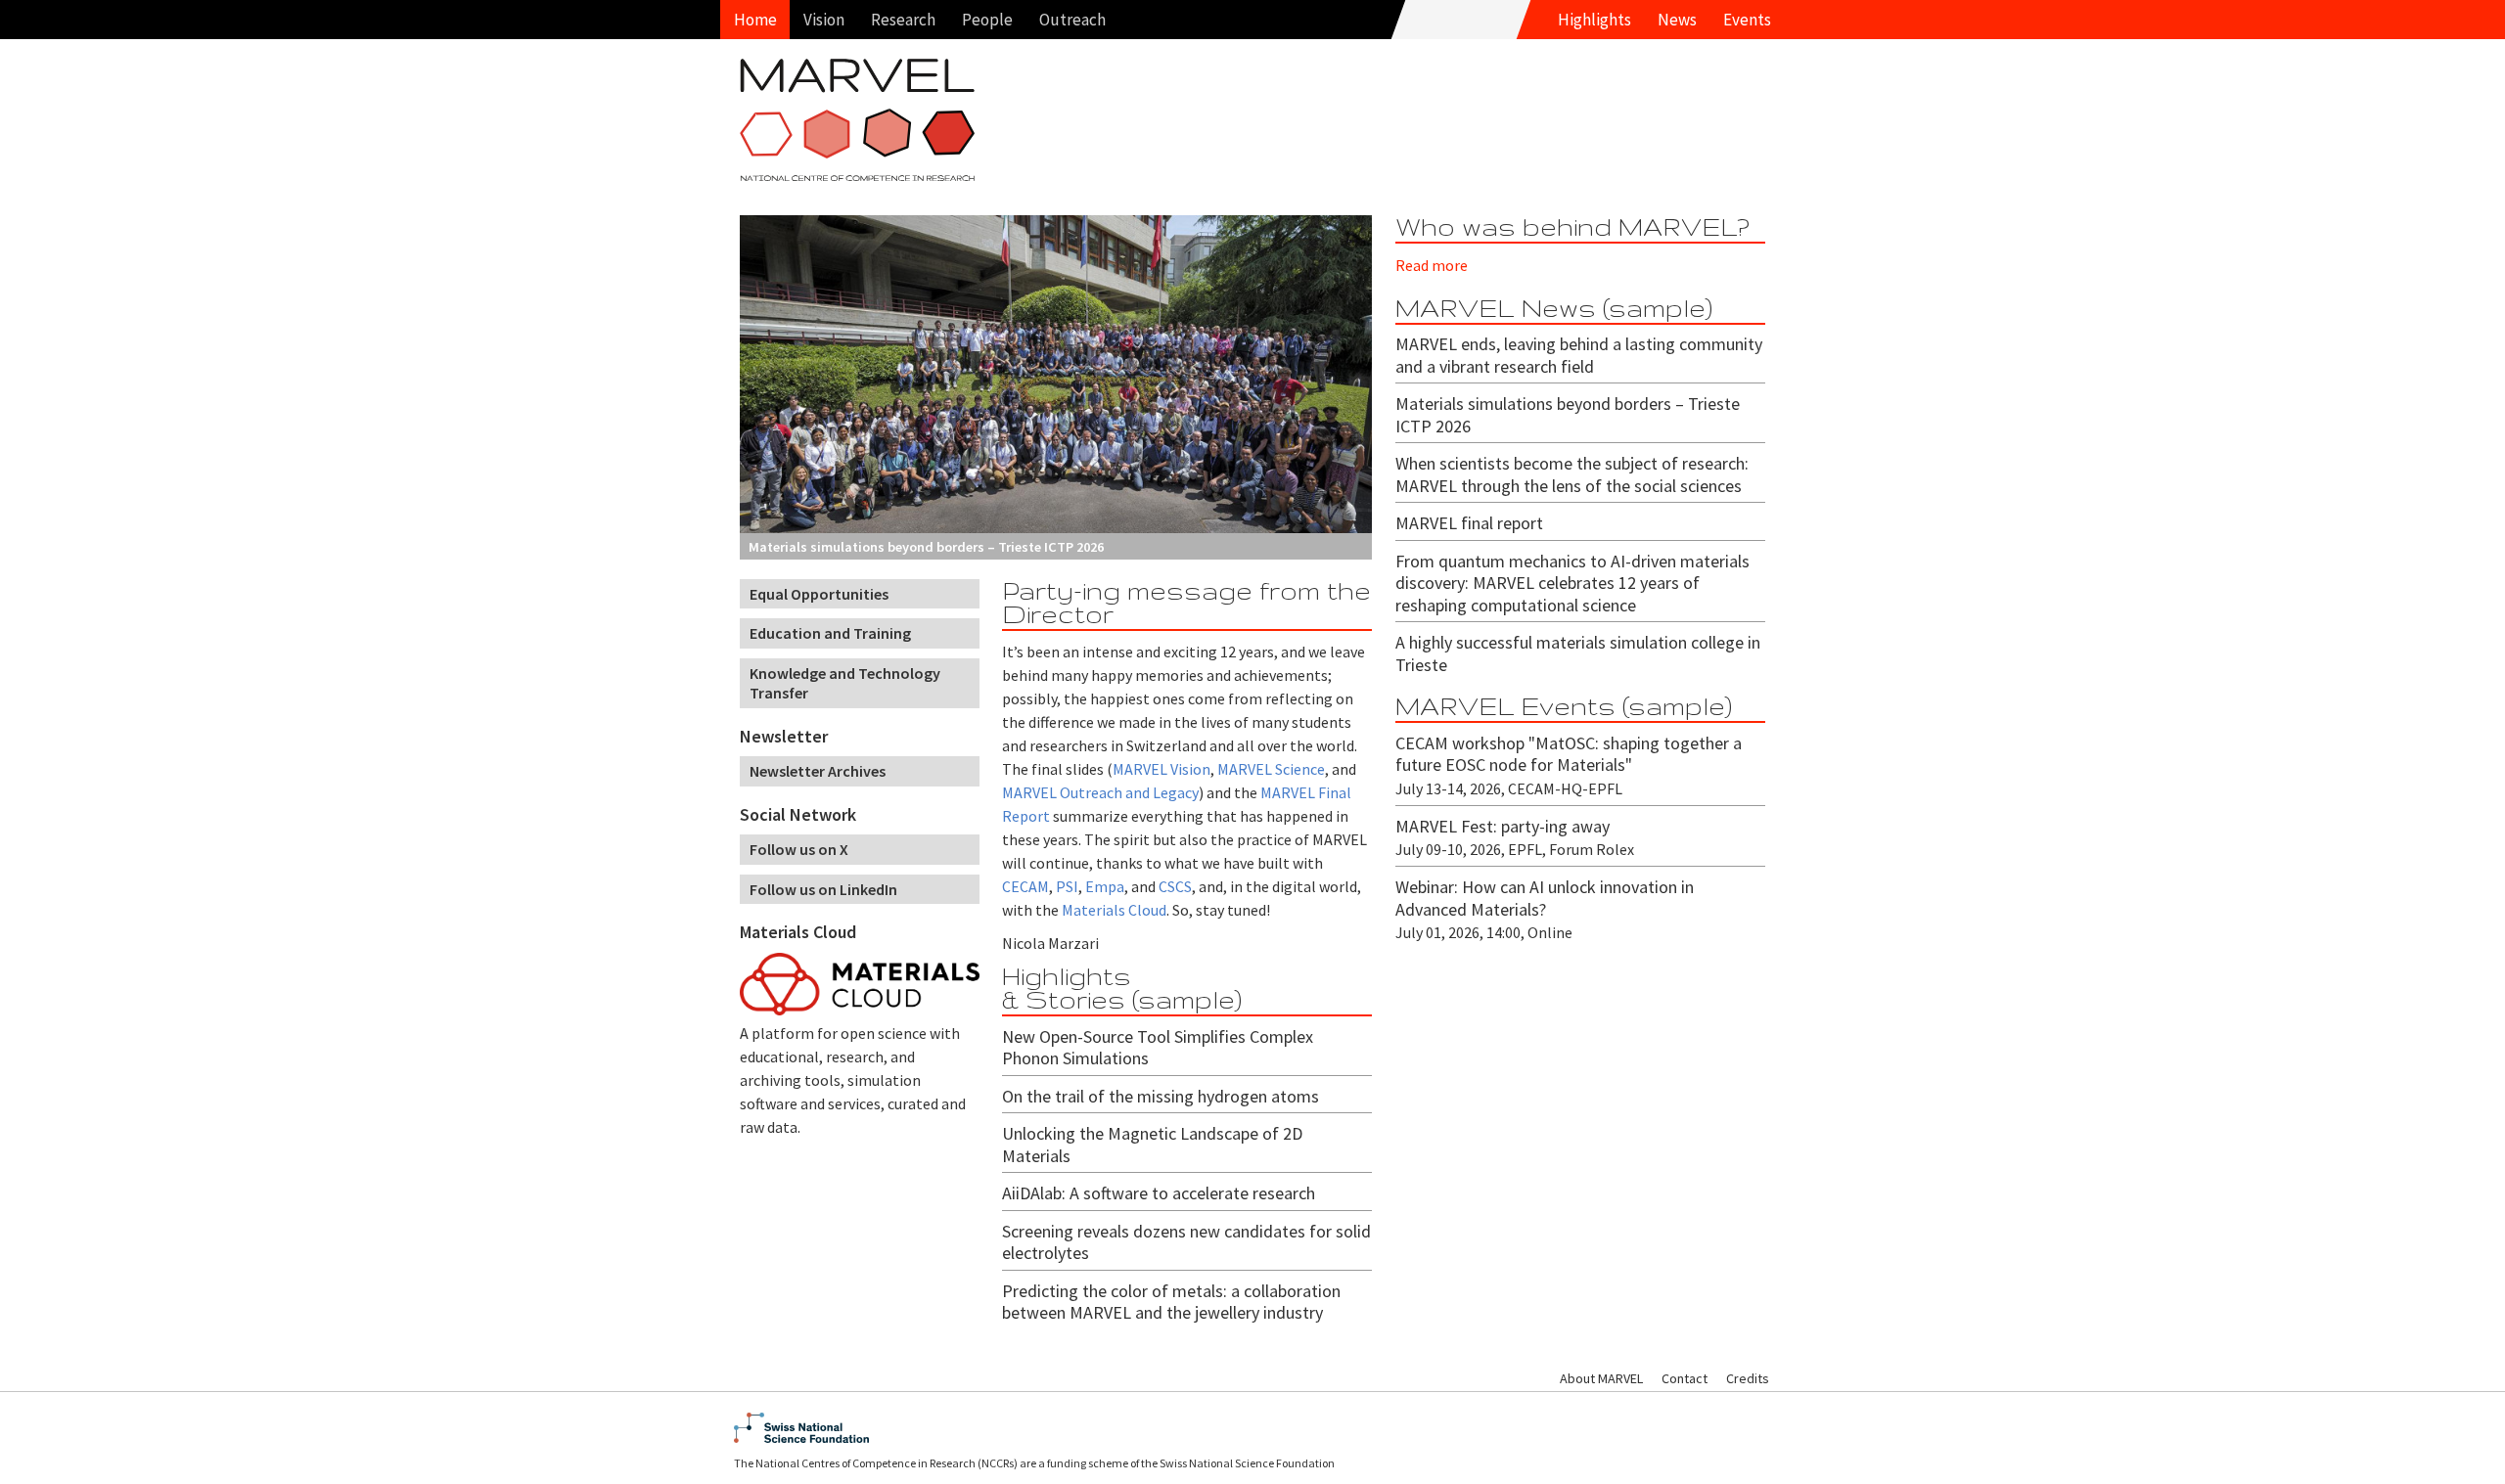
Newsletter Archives (818, 771)
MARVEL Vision (1161, 769)
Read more (1432, 265)
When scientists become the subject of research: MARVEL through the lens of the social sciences (1572, 474)
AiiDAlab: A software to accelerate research (1159, 1193)
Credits (1748, 1378)
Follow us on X (799, 849)
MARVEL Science (1271, 769)
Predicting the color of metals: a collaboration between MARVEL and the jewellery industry (1171, 1302)
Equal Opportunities (819, 594)
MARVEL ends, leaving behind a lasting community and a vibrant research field (1579, 355)
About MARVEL (1601, 1378)
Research (903, 20)
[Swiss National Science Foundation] (1252, 1428)
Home (755, 20)
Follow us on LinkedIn (823, 889)
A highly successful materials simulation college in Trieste (1578, 653)
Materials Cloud (798, 932)
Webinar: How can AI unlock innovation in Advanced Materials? (1545, 898)
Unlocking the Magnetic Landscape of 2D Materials (1152, 1145)
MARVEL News (1496, 308)
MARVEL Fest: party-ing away (1503, 826)
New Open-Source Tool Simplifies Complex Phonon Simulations (1158, 1048)
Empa (1105, 886)
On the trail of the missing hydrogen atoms (1161, 1096)
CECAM (1025, 886)
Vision (824, 20)
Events (1747, 20)
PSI (1067, 886)
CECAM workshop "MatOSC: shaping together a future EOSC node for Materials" (1569, 754)
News (1677, 20)
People (987, 20)
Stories (1075, 999)
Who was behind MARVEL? (1572, 226)
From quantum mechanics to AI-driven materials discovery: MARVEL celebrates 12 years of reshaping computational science (1572, 583)
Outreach (1072, 20)
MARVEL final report (1469, 523)
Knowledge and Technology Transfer (845, 683)
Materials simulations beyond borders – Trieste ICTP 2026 (1568, 415)
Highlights (1594, 20)
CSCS (1175, 886)
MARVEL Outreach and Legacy (1100, 792)
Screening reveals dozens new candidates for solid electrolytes (1186, 1242)
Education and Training (830, 633)
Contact (1685, 1378)
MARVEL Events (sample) (1564, 706)
